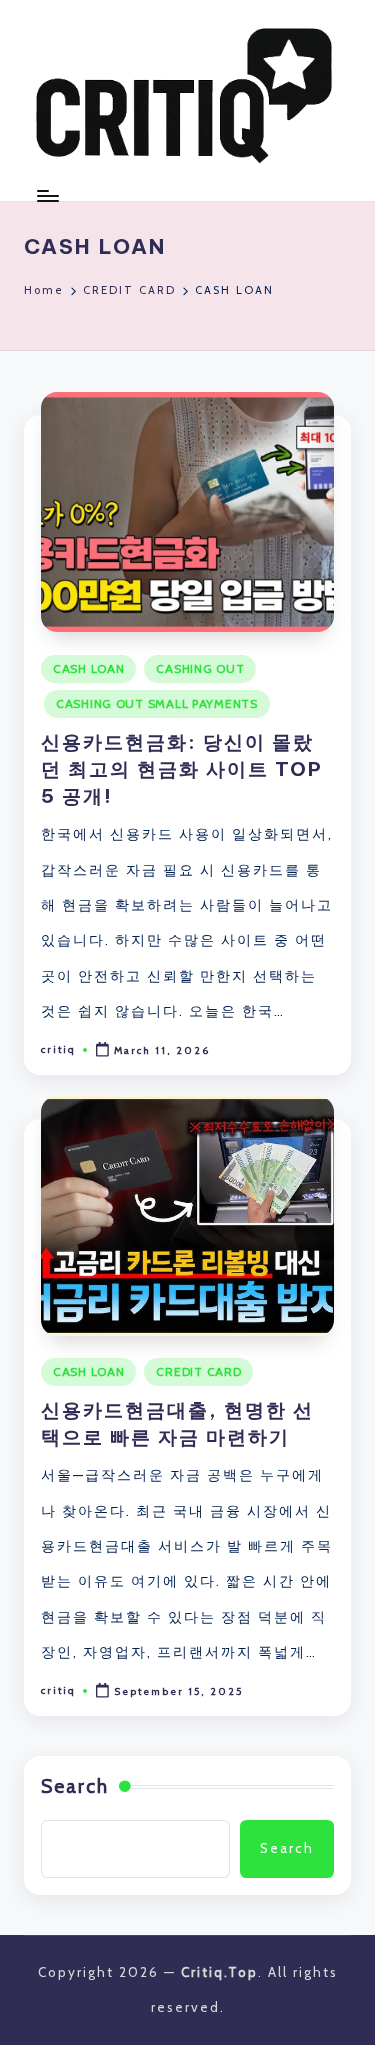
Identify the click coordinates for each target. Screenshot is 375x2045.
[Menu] (47, 195)
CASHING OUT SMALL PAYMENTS (157, 703)
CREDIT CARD (198, 1371)
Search (75, 1786)
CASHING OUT (200, 668)
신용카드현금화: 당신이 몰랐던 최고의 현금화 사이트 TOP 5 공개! (182, 769)
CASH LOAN (88, 668)
